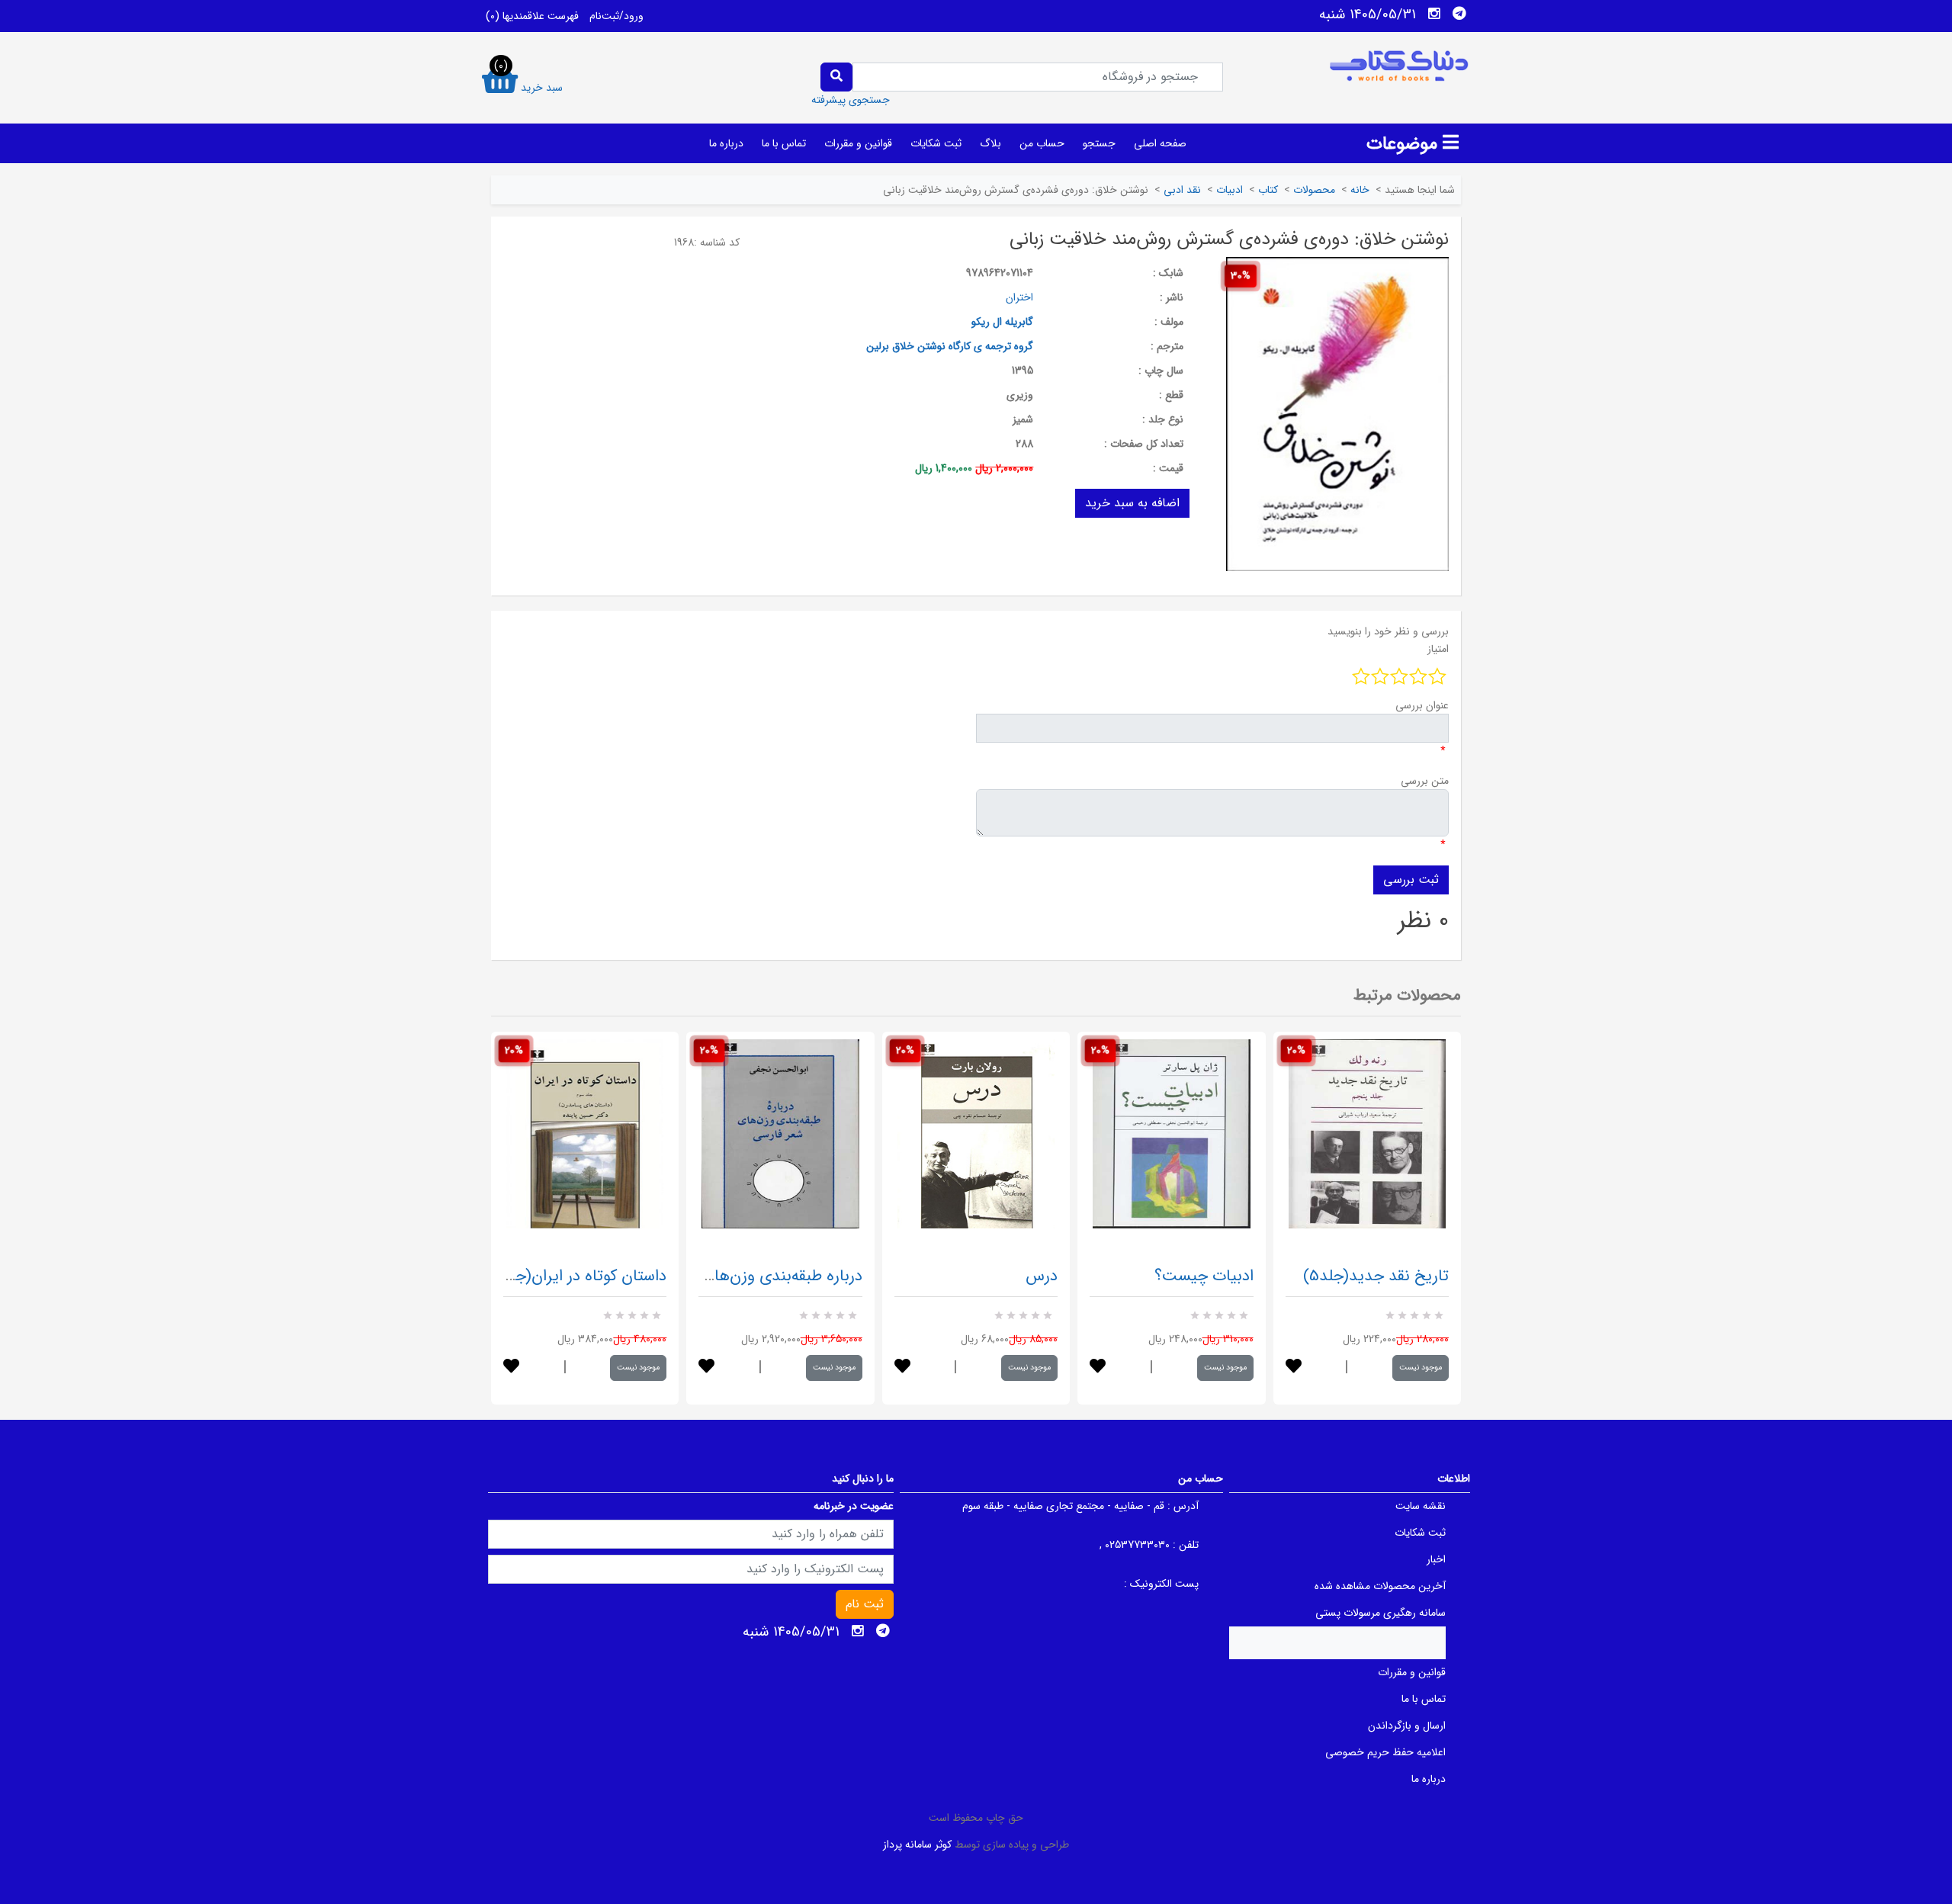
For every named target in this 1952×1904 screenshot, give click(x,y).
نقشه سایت (1421, 1506)
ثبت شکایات (936, 143)
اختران (1019, 297)
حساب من (1042, 143)
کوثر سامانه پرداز (917, 1845)
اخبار (1436, 1559)
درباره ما (726, 143)
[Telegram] (1459, 14)
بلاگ (990, 143)
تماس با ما (784, 143)
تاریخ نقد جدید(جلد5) (1376, 1276)
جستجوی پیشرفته (851, 100)
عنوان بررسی (1422, 705)
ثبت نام (865, 1604)
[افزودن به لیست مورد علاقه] (511, 1368)
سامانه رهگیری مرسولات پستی (1381, 1613)
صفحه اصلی (1160, 143)
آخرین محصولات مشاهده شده (1380, 1586)
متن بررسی (1425, 781)
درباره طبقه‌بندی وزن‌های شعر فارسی (745, 1276)
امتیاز (1438, 649)
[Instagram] (1434, 14)
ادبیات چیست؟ (1204, 1276)
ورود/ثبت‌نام (616, 16)
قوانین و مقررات (858, 143)
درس (1042, 1276)
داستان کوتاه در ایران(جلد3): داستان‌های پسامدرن (504, 1276)
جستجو (1099, 143)
